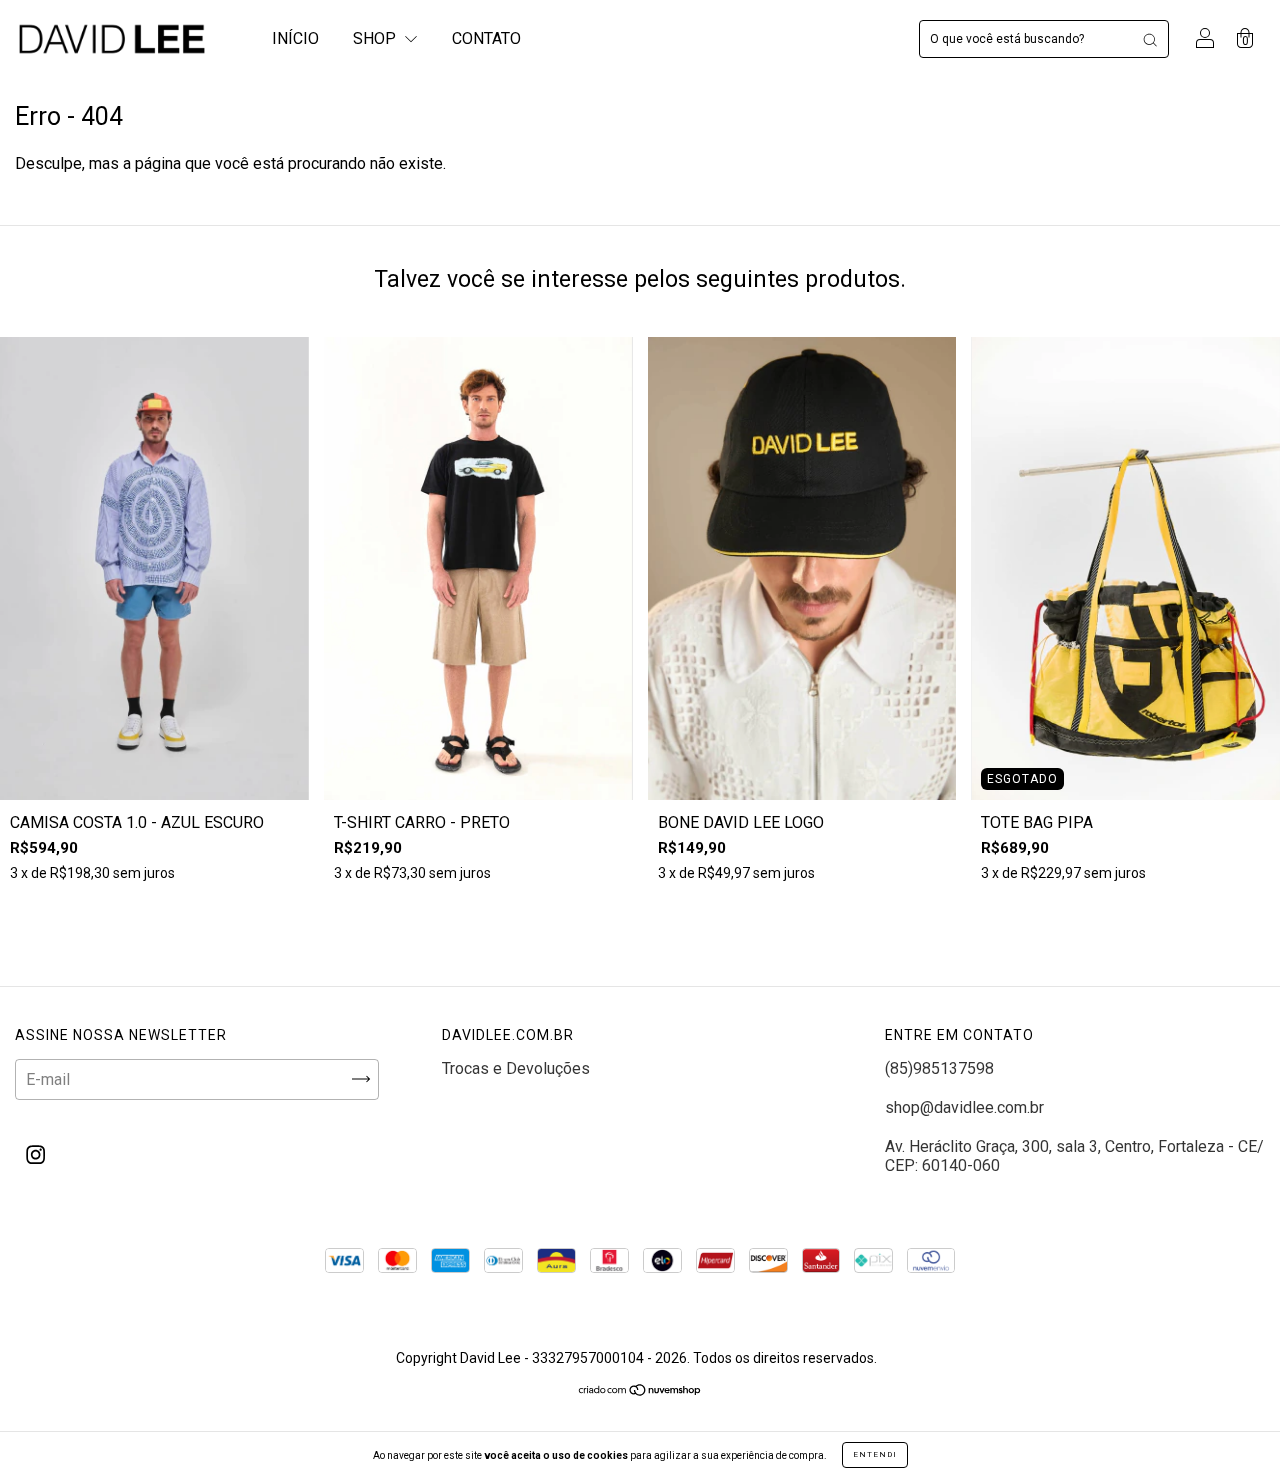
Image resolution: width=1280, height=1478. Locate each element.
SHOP (376, 38)
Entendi (875, 1454)
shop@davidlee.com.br (964, 1107)
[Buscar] (1150, 39)
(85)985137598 (939, 1068)
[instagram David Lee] (35, 1154)
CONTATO (486, 38)
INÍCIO (295, 38)
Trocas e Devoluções (516, 1068)
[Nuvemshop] (640, 1391)
